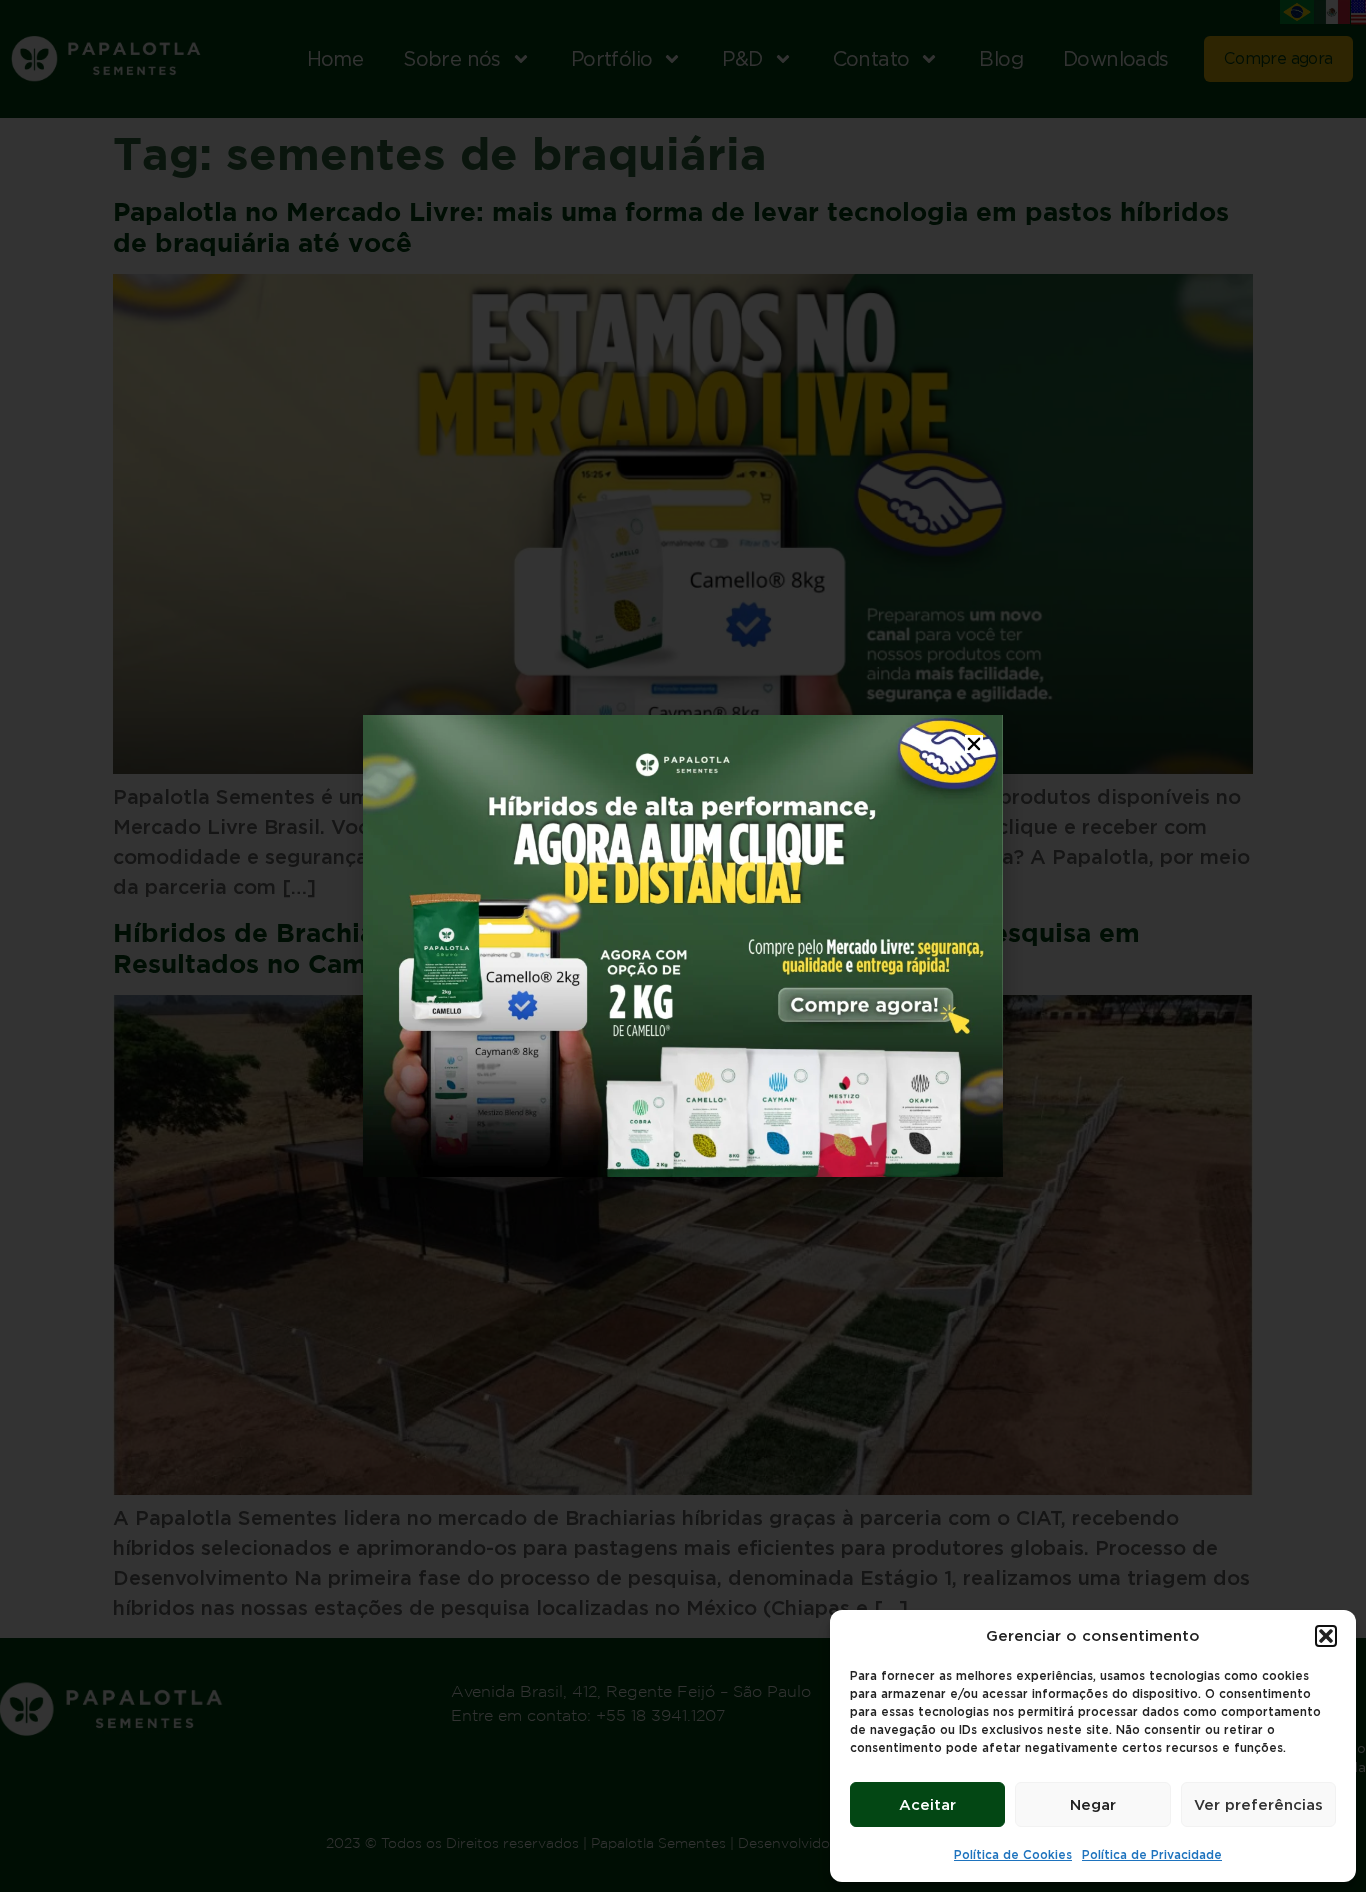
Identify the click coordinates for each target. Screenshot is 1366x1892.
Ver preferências (1258, 1805)
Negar (1093, 1805)
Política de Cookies (1013, 1854)
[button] (1326, 1636)
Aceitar (927, 1805)
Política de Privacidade (1152, 1854)
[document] (683, 946)
